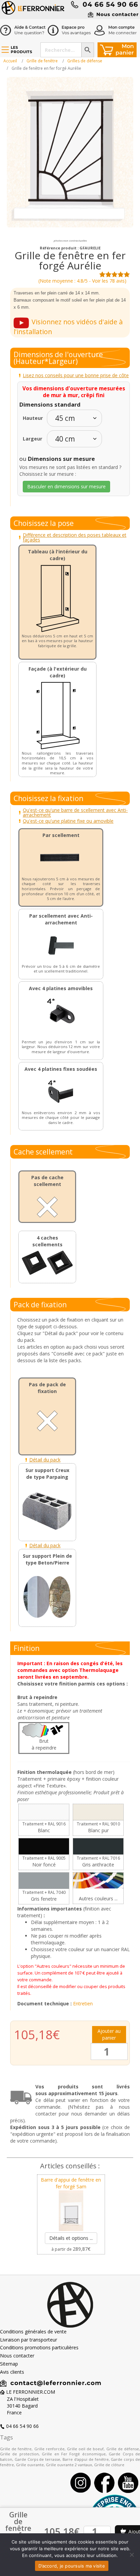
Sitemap (9, 2364)
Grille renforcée (49, 2449)
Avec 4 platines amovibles (61, 988)
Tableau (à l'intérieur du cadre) (58, 555)
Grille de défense (123, 2449)
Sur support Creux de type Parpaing (47, 1474)
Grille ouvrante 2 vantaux (69, 2465)
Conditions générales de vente (33, 2332)
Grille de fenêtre (42, 61)
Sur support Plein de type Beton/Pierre (47, 1559)
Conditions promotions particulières (39, 2347)
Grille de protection (19, 2454)
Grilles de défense (85, 61)
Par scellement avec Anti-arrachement (61, 919)
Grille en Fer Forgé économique (74, 2454)
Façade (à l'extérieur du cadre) (58, 672)
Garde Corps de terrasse (37, 2459)
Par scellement (61, 835)
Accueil (10, 61)
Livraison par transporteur (29, 2340)
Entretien (83, 2003)
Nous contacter (17, 2356)
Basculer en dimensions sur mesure (66, 486)
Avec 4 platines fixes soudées (61, 1069)
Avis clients (12, 2372)
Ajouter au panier (109, 2034)
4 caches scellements (47, 1241)
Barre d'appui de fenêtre (85, 2459)
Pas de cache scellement (47, 1181)
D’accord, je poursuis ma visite (72, 2566)
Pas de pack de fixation (47, 1388)
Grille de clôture (109, 2465)
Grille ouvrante (30, 2465)
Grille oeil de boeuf (85, 2449)
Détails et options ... (71, 2238)
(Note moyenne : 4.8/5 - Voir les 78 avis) (82, 281)
